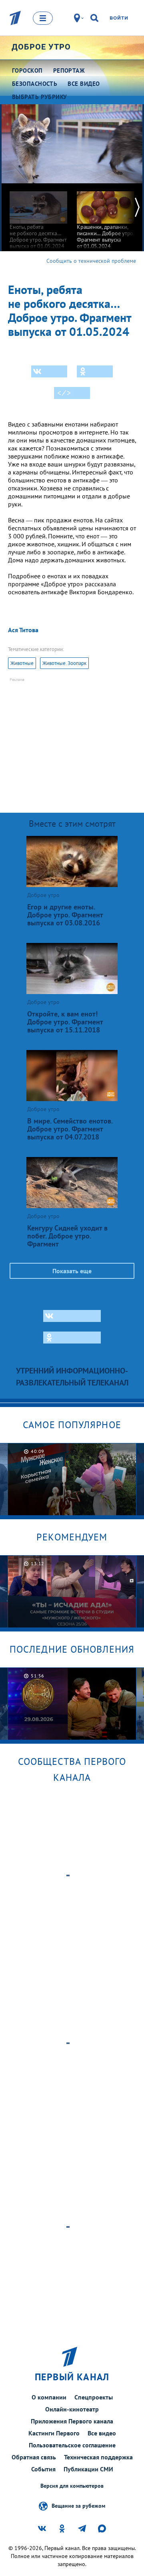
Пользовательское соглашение (72, 2445)
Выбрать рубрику (40, 97)
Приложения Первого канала (72, 2421)
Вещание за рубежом (78, 2505)
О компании (49, 2397)
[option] (38, 216)
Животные (22, 663)
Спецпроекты (94, 2397)
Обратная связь (34, 2457)
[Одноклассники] (95, 371)
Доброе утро (41, 47)
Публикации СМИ (88, 2469)
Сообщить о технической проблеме (91, 261)
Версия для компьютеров (72, 2486)
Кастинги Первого (54, 2433)
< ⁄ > (64, 393)
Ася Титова (23, 630)
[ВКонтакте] (49, 371)
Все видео (102, 2433)
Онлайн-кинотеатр (72, 2409)
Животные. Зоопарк (64, 663)
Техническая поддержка (98, 2457)
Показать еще (72, 1271)
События (43, 2469)
